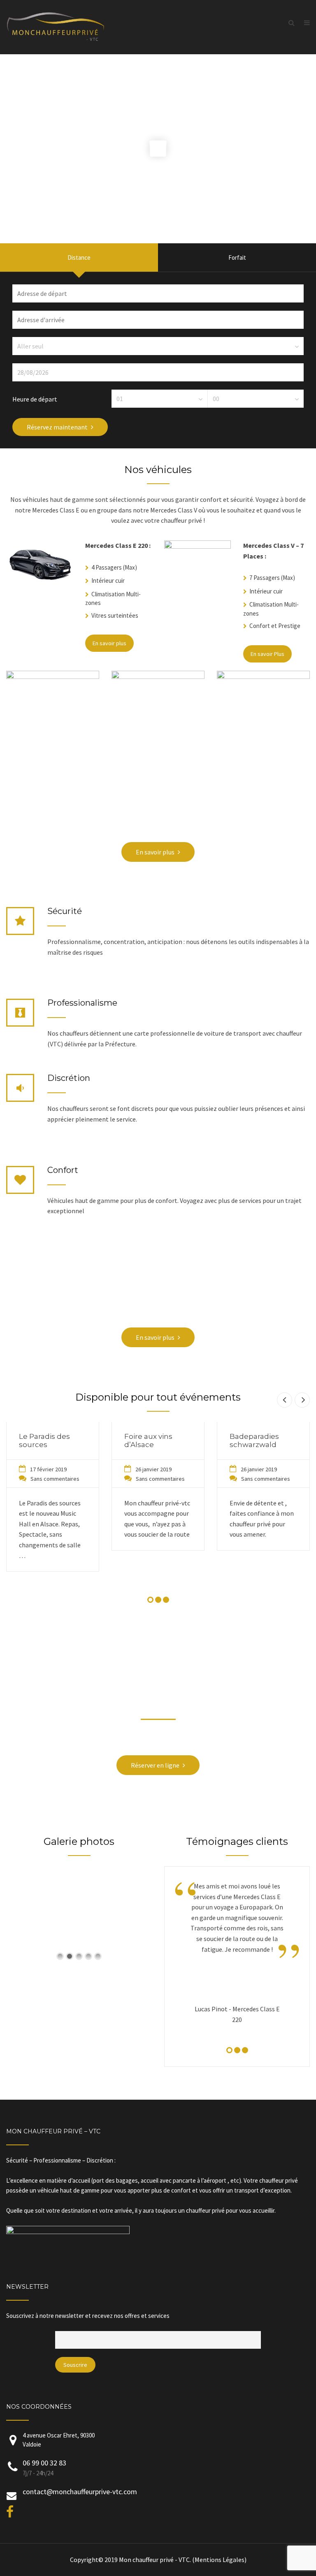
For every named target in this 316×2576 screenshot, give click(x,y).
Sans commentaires (55, 1479)
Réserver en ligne (155, 1765)
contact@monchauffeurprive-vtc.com (80, 2492)
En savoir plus (109, 643)
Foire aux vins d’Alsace (148, 1440)
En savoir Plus (267, 654)
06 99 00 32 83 (44, 2463)
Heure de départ (35, 399)
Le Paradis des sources (44, 1440)
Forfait (237, 257)
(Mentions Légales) (219, 2560)
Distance (79, 257)
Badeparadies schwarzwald (254, 1440)
